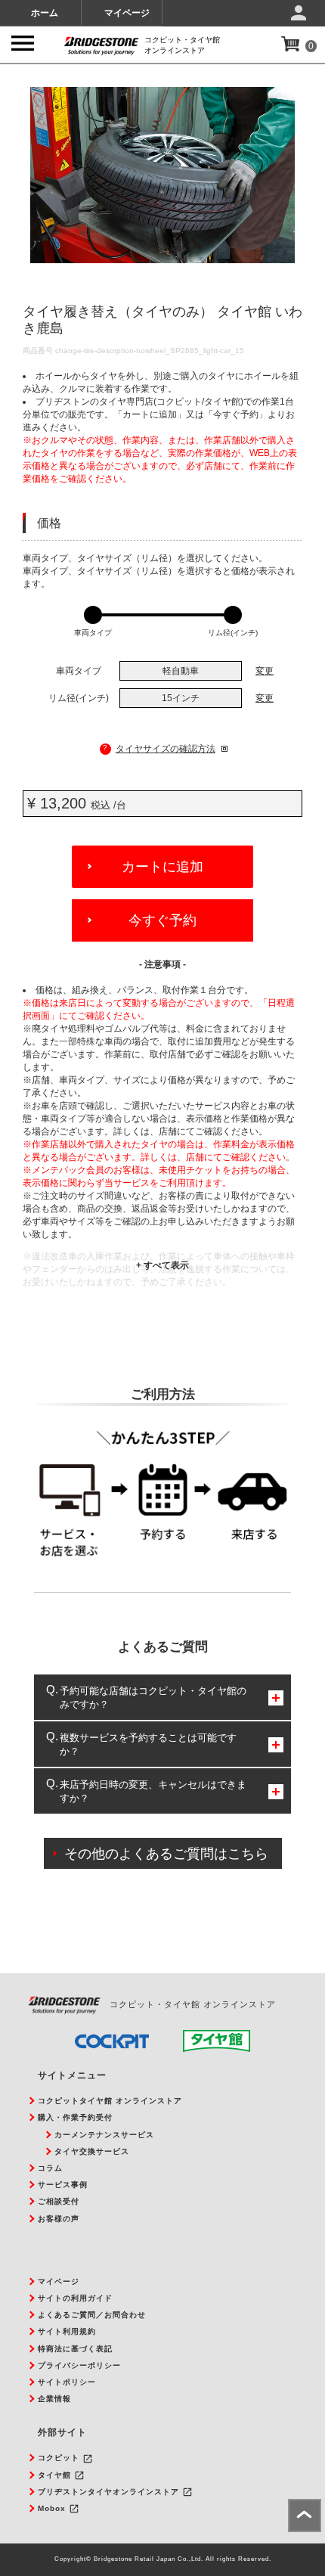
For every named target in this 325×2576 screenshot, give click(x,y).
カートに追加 (162, 867)
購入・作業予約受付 (75, 2117)
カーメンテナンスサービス (104, 2135)
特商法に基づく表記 (75, 2349)
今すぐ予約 (162, 920)
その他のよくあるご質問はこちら (166, 1854)
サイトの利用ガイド (75, 2298)
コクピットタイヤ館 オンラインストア (110, 2101)
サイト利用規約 (67, 2331)
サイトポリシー (67, 2382)
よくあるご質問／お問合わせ (92, 2315)
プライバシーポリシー (79, 2365)
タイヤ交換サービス (92, 2151)
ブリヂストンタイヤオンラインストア (108, 2492)
